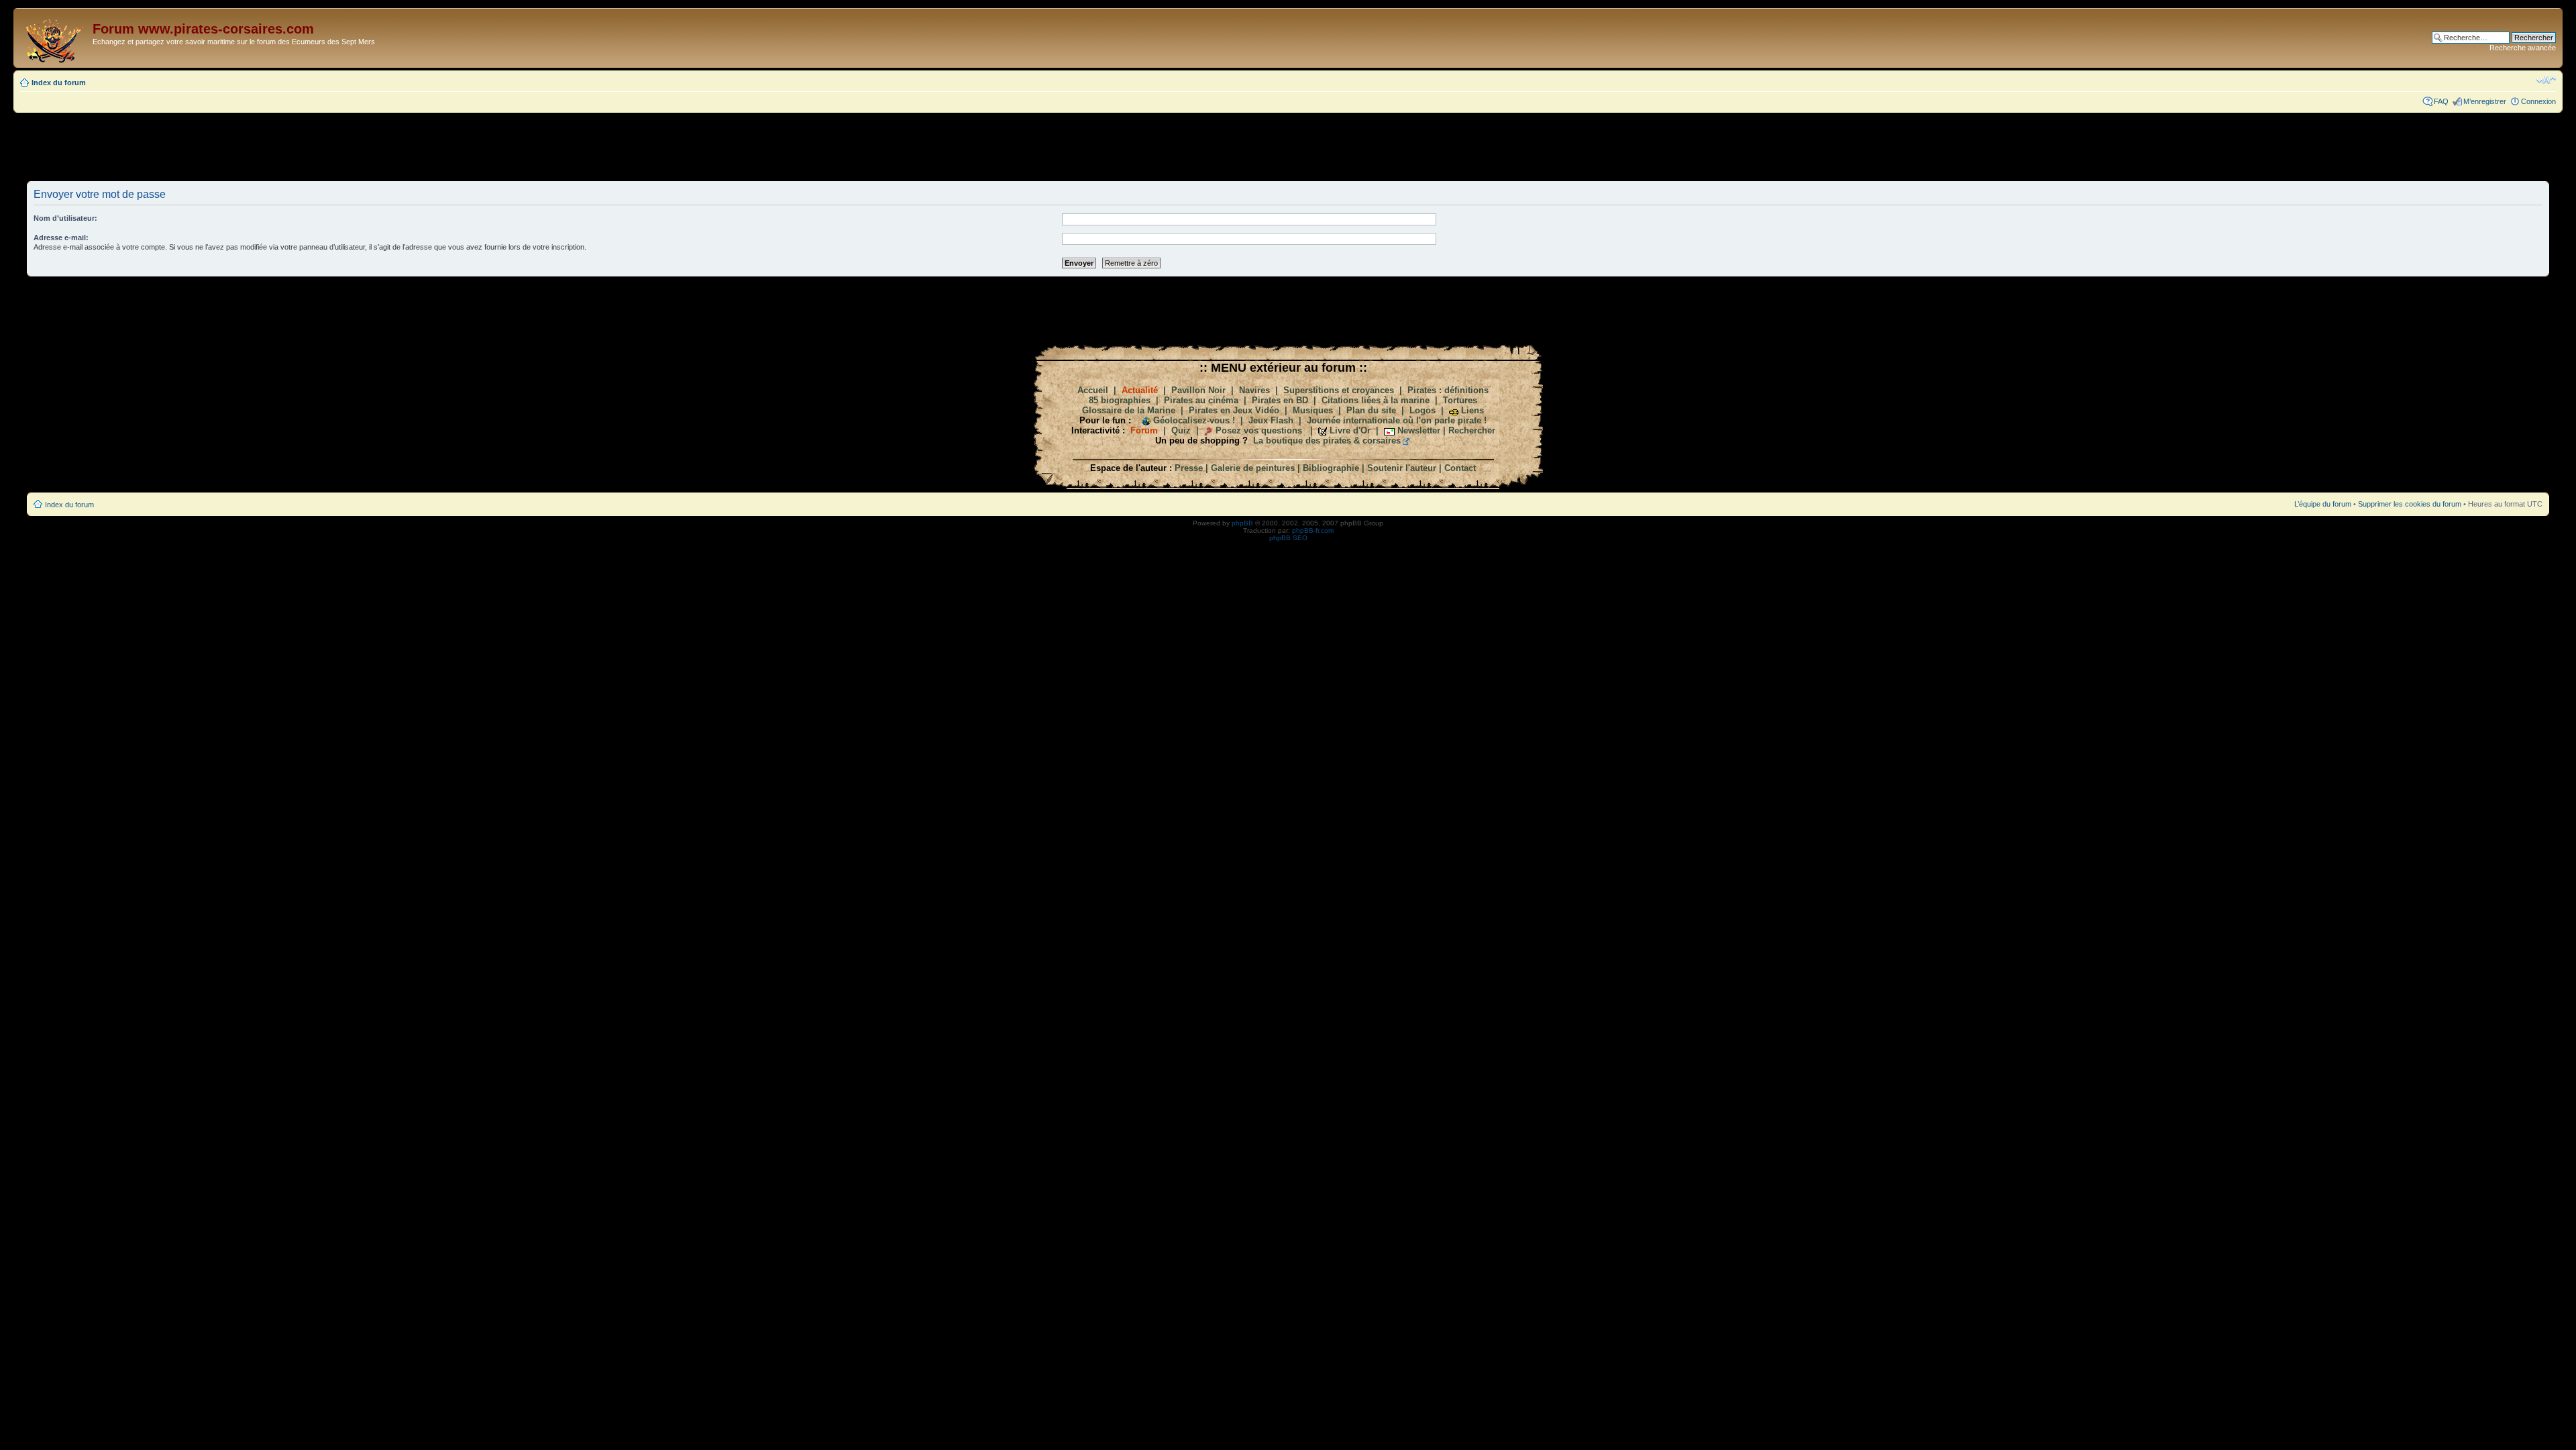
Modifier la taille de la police (2546, 80)
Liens (1472, 410)
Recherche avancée (2523, 48)
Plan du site (1371, 410)
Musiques (1313, 410)
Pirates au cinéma (1201, 400)
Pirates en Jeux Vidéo (1234, 410)
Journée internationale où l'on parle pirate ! (1397, 420)
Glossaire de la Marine (1129, 410)
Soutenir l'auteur (1402, 468)
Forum (1144, 430)
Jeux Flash (1271, 420)
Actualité (1140, 390)
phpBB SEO (1288, 538)
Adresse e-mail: (61, 238)
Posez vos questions (1259, 430)
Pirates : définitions (1448, 390)
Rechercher (1472, 430)
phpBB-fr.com (1313, 530)
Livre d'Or (1350, 430)
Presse (1189, 468)
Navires (1254, 390)
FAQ (2441, 101)
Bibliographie (1331, 468)
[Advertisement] (1288, 146)
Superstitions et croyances (1339, 390)
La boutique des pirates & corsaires (1327, 441)
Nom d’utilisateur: (65, 218)
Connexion (2538, 101)
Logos (1423, 410)
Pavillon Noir (1198, 390)
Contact (1460, 468)
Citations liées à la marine (1376, 400)
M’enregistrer (2485, 101)
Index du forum (59, 83)
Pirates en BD (1280, 400)
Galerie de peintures (1253, 468)
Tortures (1460, 400)
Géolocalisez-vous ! (1194, 420)
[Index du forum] (55, 38)
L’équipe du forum (2323, 504)
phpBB (1242, 523)
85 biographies (1120, 400)
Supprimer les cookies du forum (2410, 504)
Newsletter (1419, 430)
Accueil (1093, 390)
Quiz (1181, 430)
